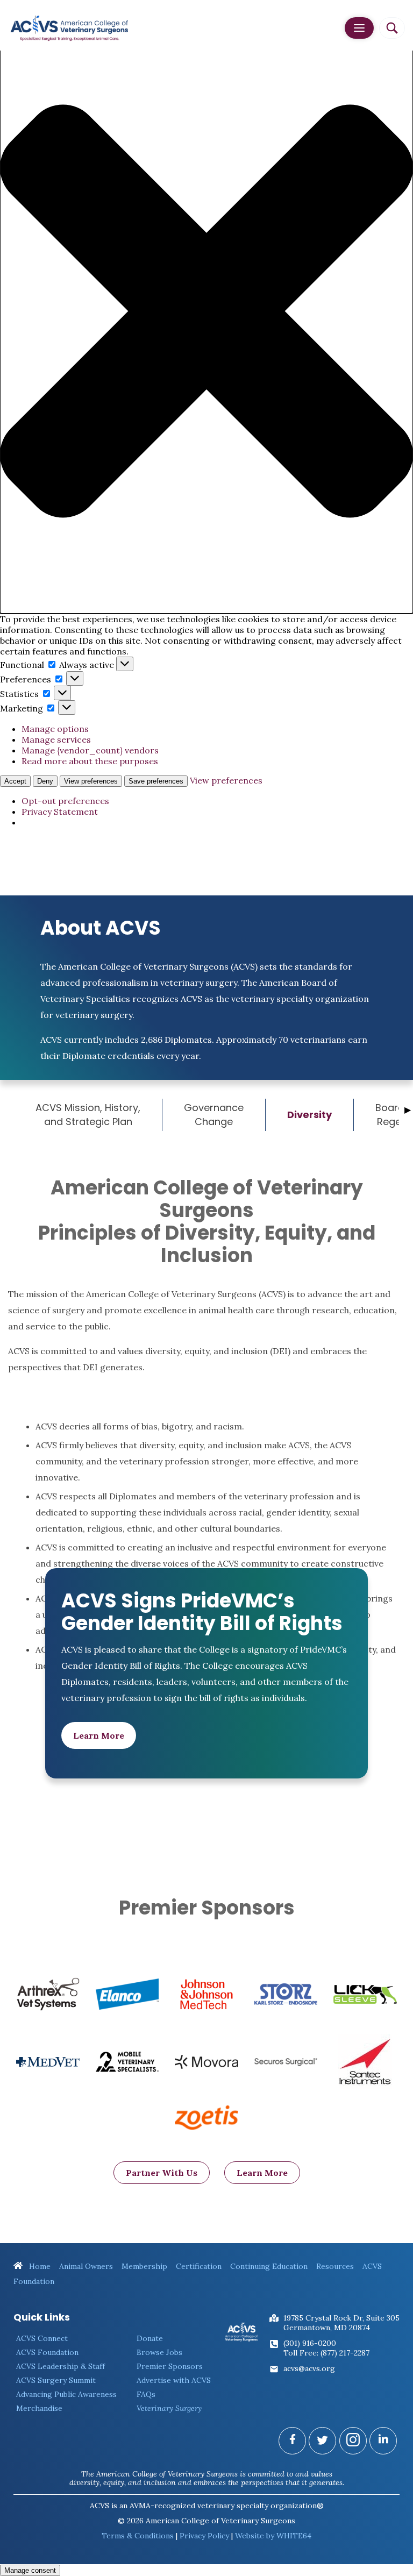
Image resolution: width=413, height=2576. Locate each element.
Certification (199, 2266)
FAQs (146, 2394)
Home (39, 2266)
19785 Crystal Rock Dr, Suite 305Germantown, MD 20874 (341, 2323)
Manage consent (30, 2570)
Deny (45, 781)
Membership (144, 2266)
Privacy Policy (204, 2536)
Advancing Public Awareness (66, 2394)
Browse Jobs (159, 2352)
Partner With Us (162, 2173)
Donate (150, 2338)
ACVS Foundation (47, 2352)
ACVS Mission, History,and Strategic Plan (88, 1115)
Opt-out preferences (65, 801)
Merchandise (39, 2408)
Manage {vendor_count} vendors (90, 750)
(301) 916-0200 (310, 2343)
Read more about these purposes (90, 761)
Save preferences (156, 781)
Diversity (309, 1115)
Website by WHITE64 (273, 2536)
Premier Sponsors (170, 2366)
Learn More (99, 1735)
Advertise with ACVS (174, 2380)
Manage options (55, 729)
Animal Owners (86, 2266)
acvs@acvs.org (309, 2368)
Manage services (56, 739)
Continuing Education (269, 2266)
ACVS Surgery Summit (56, 2380)
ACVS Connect (42, 2338)
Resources (335, 2266)
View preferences (91, 781)
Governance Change (214, 1115)
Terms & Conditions (138, 2536)
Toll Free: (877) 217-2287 (326, 2353)
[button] (206, 312)
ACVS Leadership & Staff (60, 2366)
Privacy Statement (60, 812)
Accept (15, 781)
